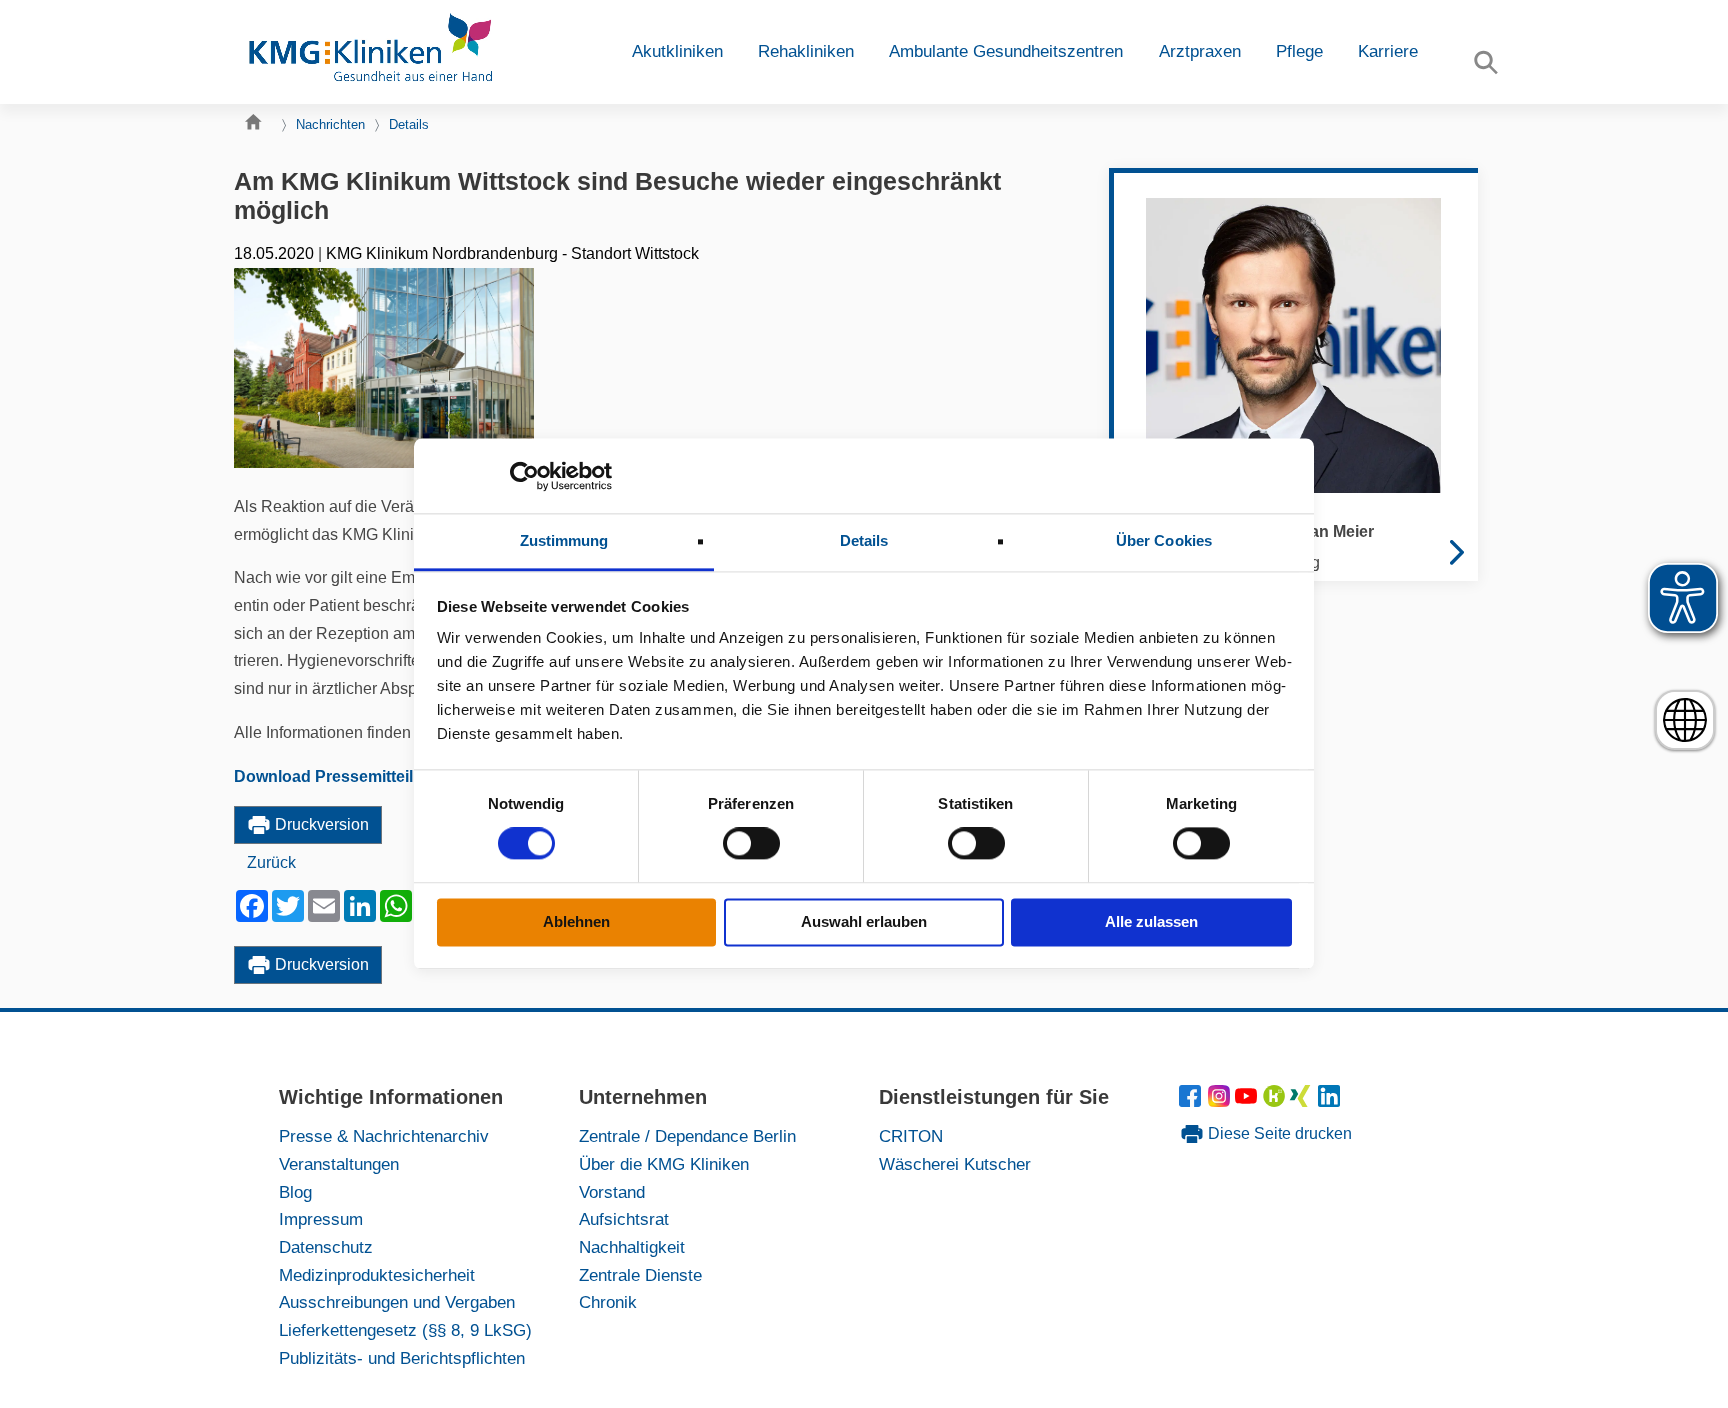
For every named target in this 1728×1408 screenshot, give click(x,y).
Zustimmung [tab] (564, 540)
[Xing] (1303, 1101)
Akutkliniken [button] (677, 51)
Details (409, 124)
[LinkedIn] (1330, 1101)
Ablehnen (576, 921)
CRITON (911, 1136)
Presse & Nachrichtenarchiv (384, 1136)
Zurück (271, 862)
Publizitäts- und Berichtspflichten (402, 1358)
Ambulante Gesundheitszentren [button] (1006, 51)
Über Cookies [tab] (1164, 540)
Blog (295, 1192)
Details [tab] (864, 540)
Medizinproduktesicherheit (377, 1275)
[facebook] (1193, 1101)
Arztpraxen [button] (1200, 51)
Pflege (1299, 51)
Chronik (608, 1302)
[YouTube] (1249, 1101)
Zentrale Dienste (640, 1275)
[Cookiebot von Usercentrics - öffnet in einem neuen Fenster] (524, 476)
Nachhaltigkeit (632, 1247)
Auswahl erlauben (864, 921)
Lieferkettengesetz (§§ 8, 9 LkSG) (405, 1330)
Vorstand (612, 1192)
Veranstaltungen (339, 1164)
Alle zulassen (1151, 921)
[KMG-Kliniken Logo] (369, 52)
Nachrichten (330, 124)
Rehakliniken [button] (806, 51)
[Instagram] (1221, 1101)
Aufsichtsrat (624, 1219)
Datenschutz (326, 1247)
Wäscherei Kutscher (955, 1164)
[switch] (751, 844)
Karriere (1388, 51)
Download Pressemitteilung (338, 776)
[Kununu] (1274, 1101)
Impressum (321, 1219)
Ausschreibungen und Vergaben (397, 1302)
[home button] (258, 127)
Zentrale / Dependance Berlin (687, 1136)
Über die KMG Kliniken (664, 1164)
